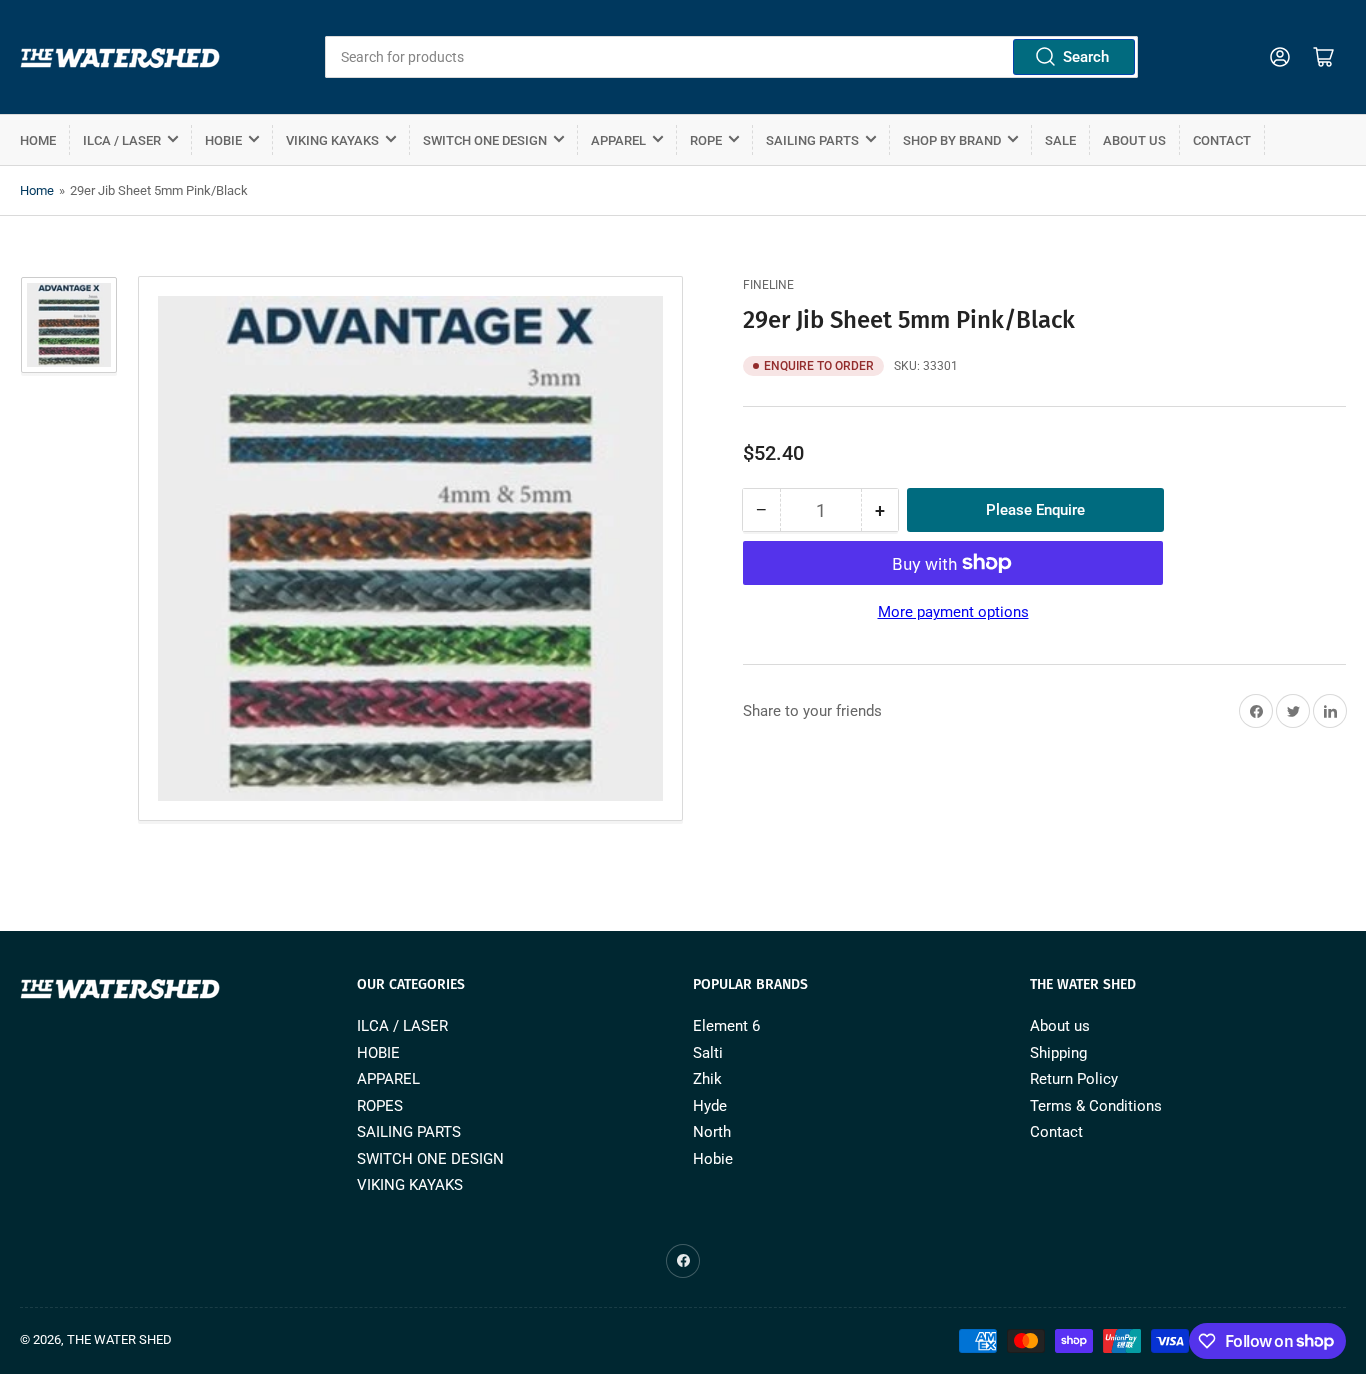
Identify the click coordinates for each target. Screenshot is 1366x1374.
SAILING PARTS (812, 140)
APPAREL (618, 140)
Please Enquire (1035, 510)
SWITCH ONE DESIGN (485, 140)
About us (1134, 140)
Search (1086, 57)
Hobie (713, 1159)
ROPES (380, 1106)
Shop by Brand (952, 140)
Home (38, 140)
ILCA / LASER (122, 140)
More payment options (953, 612)
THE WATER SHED (119, 1339)
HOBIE (223, 140)
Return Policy (1074, 1079)
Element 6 (726, 1026)
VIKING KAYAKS (332, 140)
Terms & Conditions (1096, 1106)
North (712, 1132)
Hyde (710, 1106)
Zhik (707, 1079)
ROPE (706, 140)
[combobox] (732, 57)
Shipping (1058, 1053)
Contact (1222, 140)
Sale (1060, 140)
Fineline (768, 285)
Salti (708, 1053)
